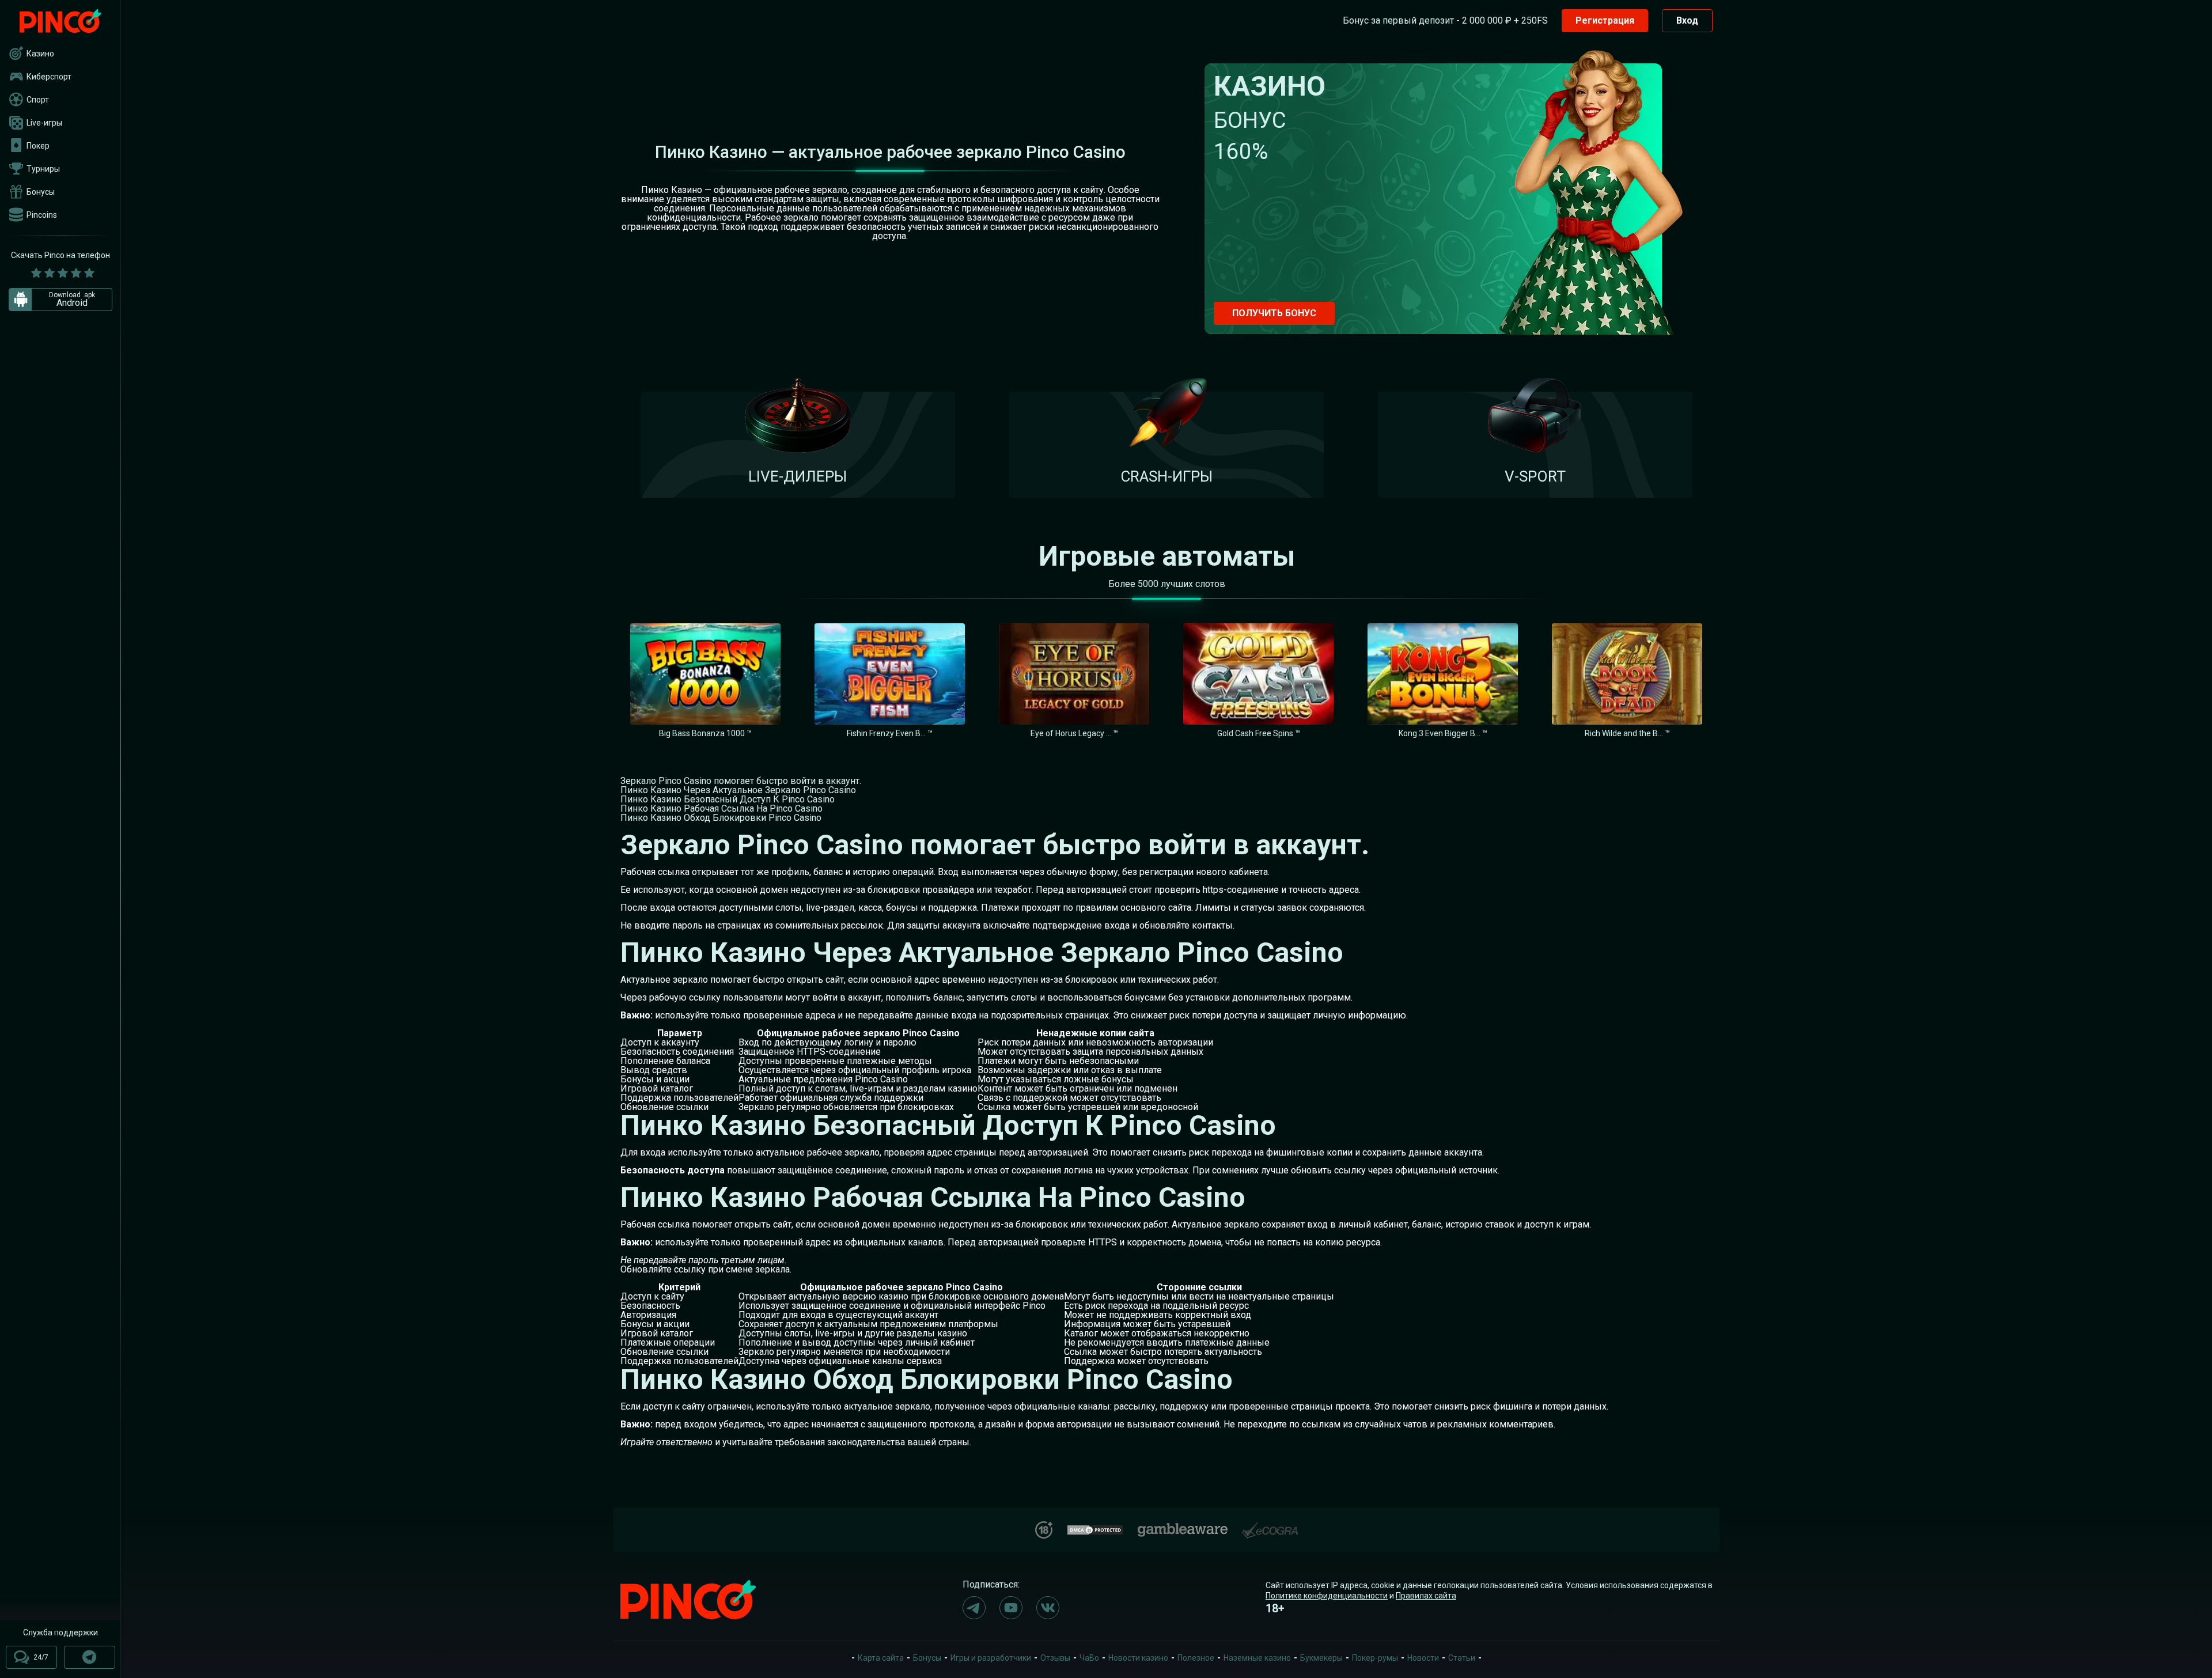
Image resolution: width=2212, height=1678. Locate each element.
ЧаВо (1089, 1658)
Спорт (38, 100)
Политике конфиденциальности (1327, 1596)
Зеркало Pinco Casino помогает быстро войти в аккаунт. (741, 781)
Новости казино (1138, 1658)
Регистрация (1605, 20)
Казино (40, 54)
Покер (38, 146)
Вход (1687, 20)
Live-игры (44, 123)
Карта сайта (881, 1658)
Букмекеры (1321, 1658)
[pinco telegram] (974, 1608)
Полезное (1196, 1658)
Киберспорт (49, 77)
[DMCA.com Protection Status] (1095, 1529)
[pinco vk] (1048, 1608)
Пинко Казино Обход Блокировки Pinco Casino (721, 818)
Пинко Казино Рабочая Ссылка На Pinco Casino (721, 808)
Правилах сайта (1426, 1596)
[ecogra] (1270, 1526)
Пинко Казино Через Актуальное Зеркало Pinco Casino (738, 790)
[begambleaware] (1183, 1527)
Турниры (43, 169)
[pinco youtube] (1011, 1608)
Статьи (1462, 1658)
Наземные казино (1257, 1658)
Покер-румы (1375, 1658)
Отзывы (1055, 1658)
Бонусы (41, 192)
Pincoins (42, 215)
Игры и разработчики (991, 1658)
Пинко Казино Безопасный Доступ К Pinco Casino (728, 799)
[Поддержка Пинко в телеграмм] (90, 1657)
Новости (1423, 1658)
